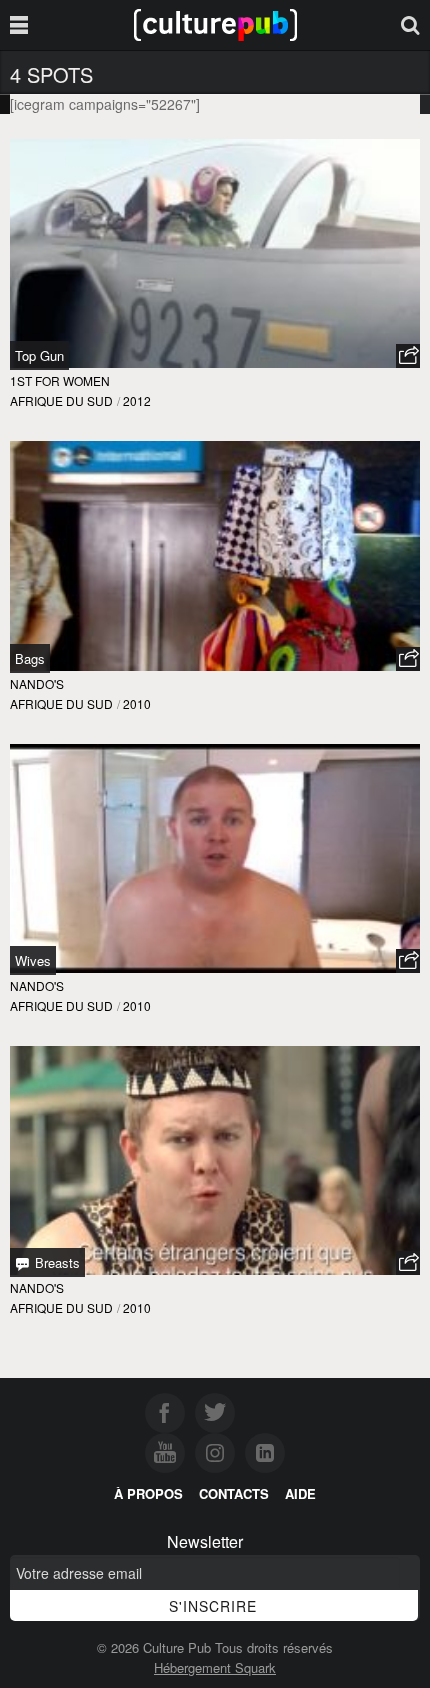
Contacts (234, 1493)
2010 (137, 703)
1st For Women (60, 380)
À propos (148, 1493)
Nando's (37, 683)
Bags (30, 658)
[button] (408, 356)
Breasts (55, 1262)
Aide (300, 1493)
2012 (137, 400)
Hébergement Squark (215, 1667)
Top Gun (39, 355)
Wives (33, 960)
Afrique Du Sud (61, 400)
